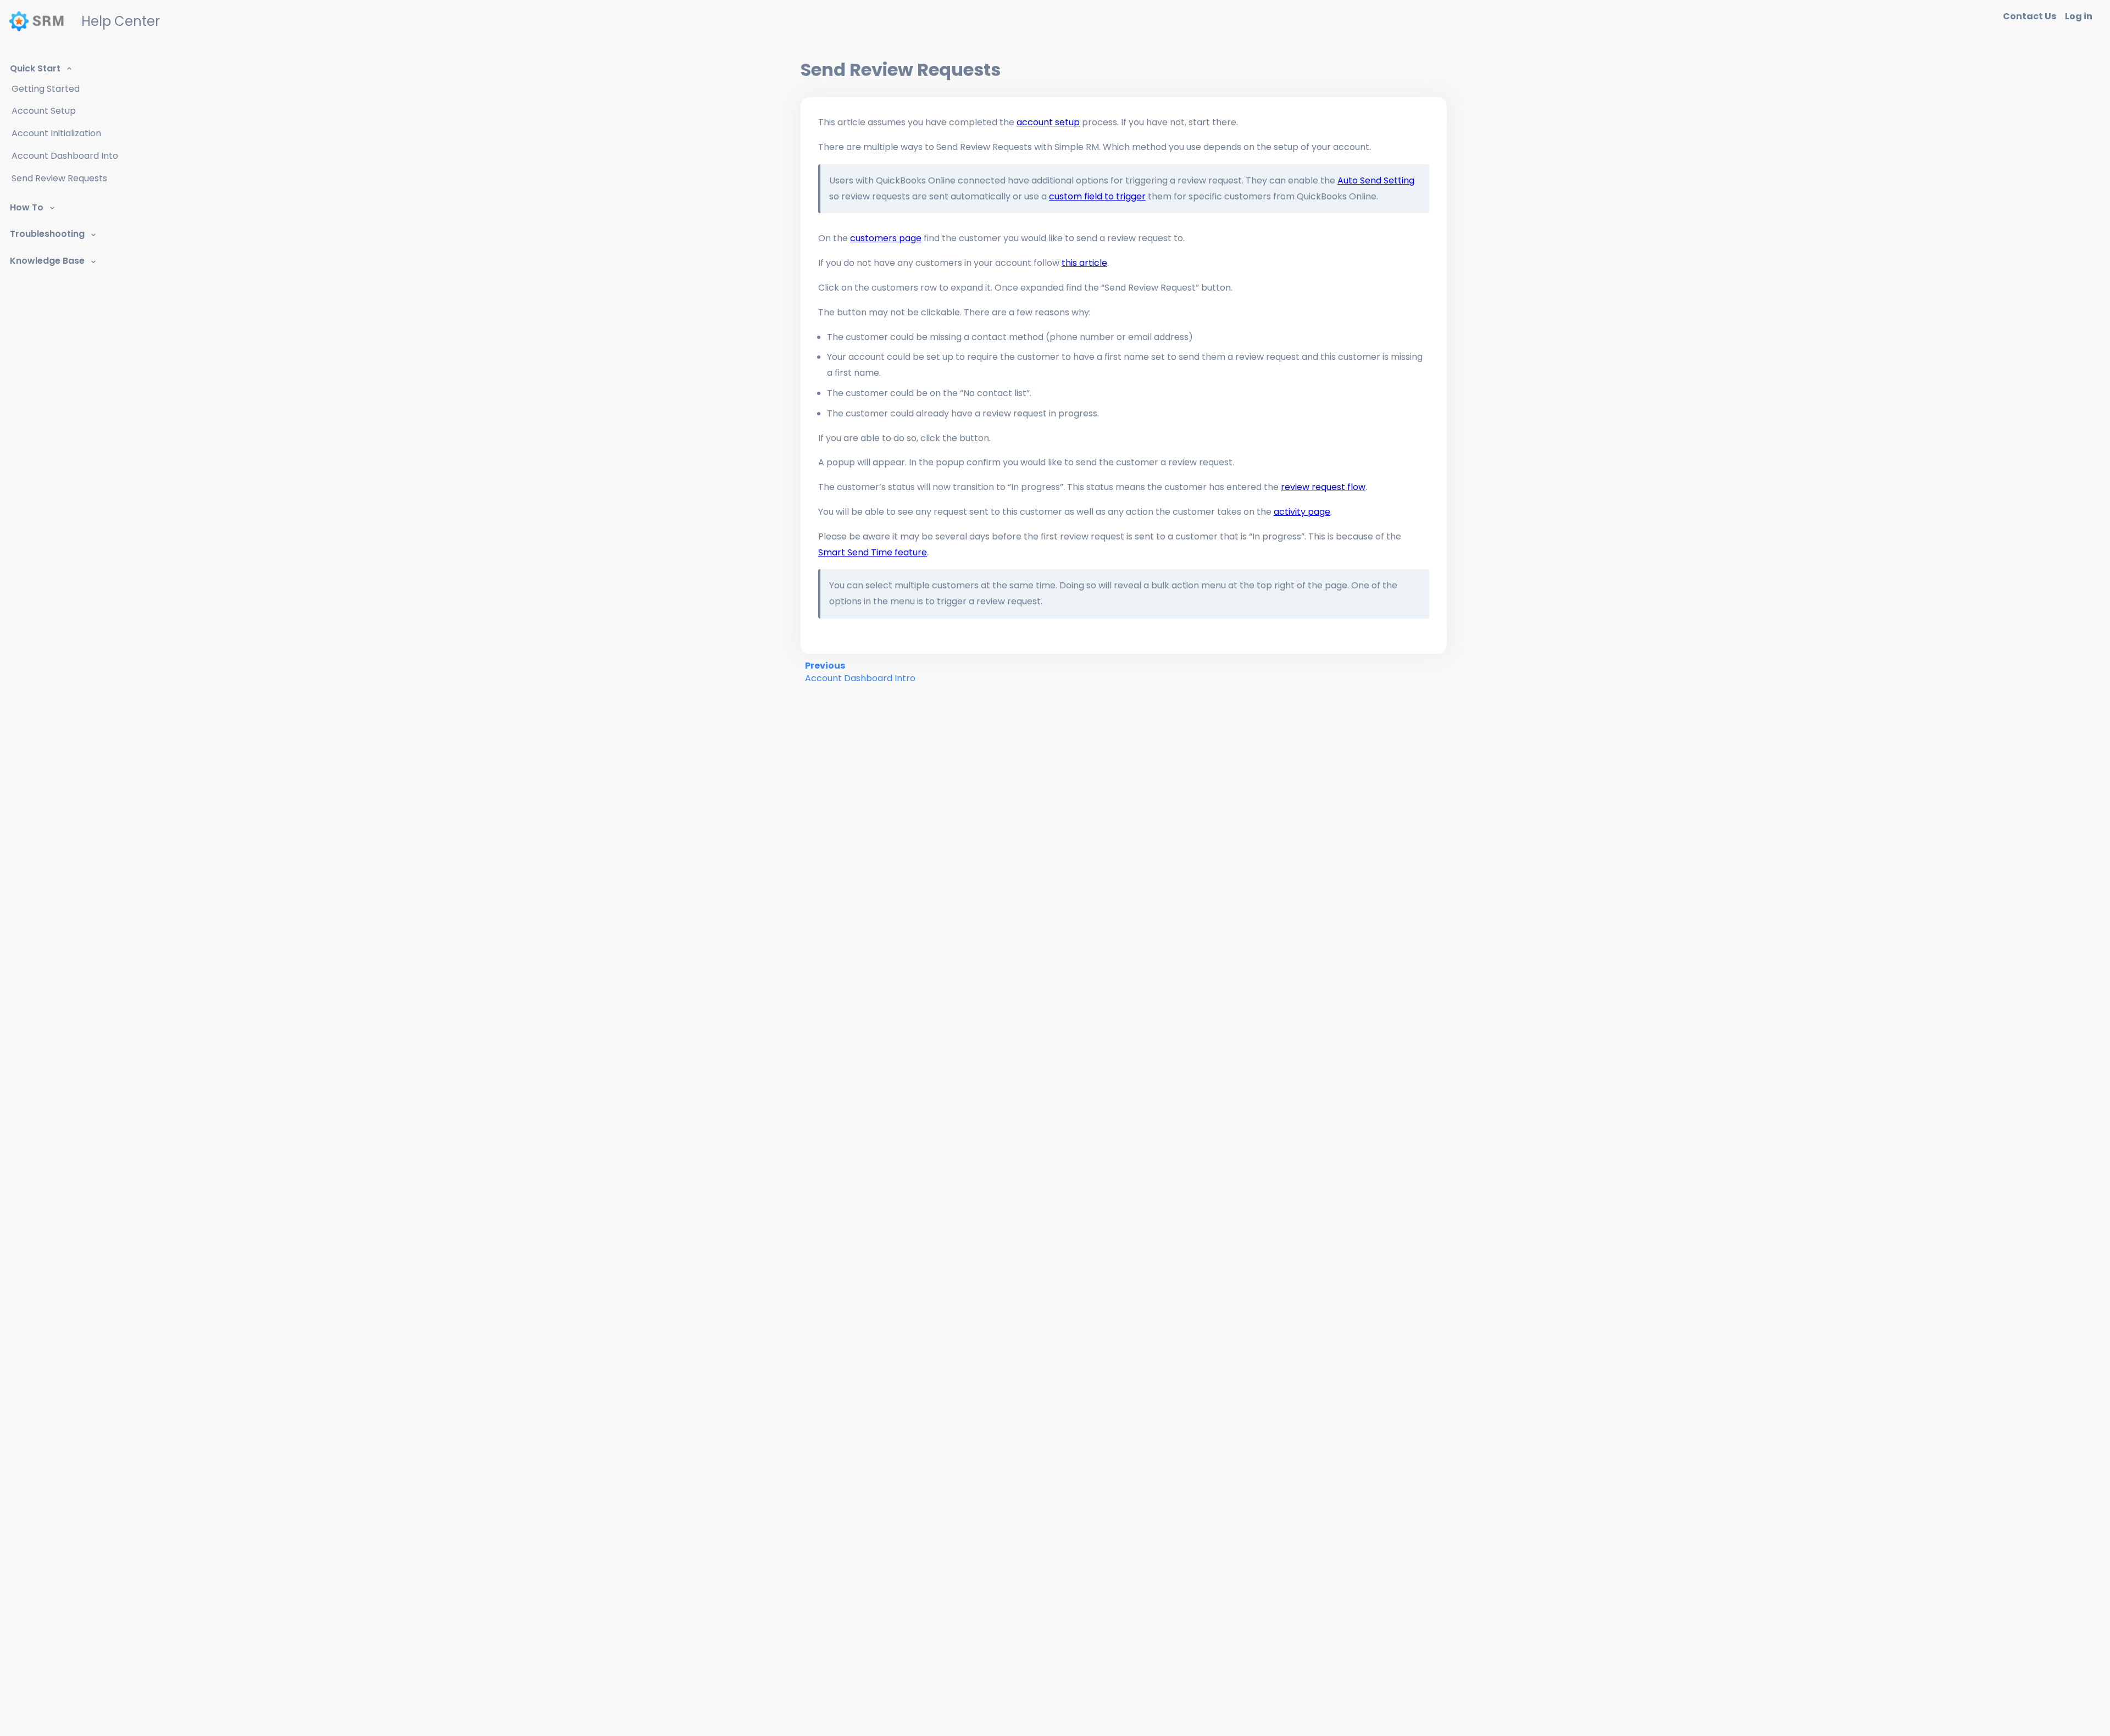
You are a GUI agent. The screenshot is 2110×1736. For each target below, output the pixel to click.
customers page (886, 238)
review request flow (1323, 487)
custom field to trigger (1097, 196)
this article (1084, 263)
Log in (2079, 16)
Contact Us (2030, 16)
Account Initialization (56, 133)
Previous (860, 672)
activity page (1302, 512)
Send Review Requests (59, 178)
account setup (1048, 122)
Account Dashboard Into (65, 156)
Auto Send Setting (1376, 180)
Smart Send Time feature (873, 552)
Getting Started (46, 89)
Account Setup (44, 111)
